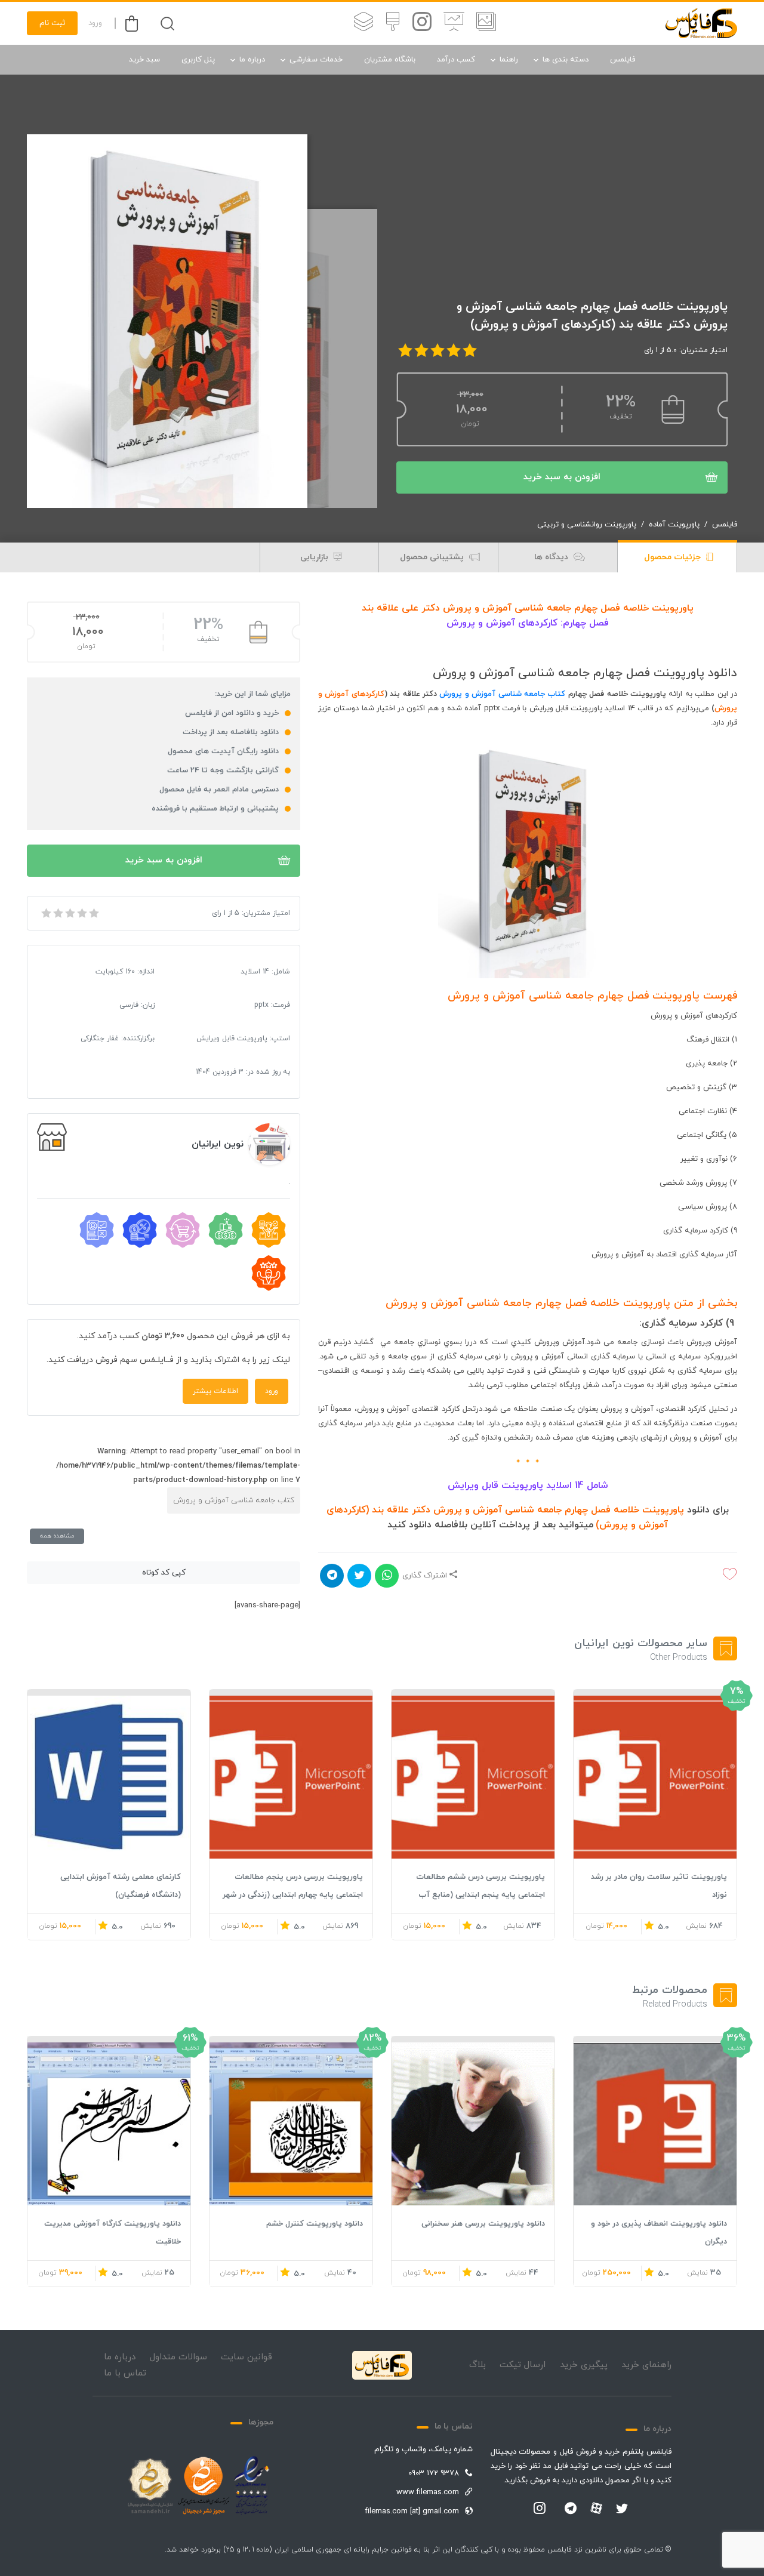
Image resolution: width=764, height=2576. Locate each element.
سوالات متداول (178, 2357)
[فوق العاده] (93, 913)
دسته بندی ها (566, 60)
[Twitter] (622, 2509)
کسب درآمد (456, 60)
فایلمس (623, 60)
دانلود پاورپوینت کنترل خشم (315, 2224)
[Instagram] (540, 2509)
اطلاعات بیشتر (215, 1391)
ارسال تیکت (523, 2365)
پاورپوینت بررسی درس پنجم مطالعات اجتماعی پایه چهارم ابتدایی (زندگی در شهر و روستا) (293, 1895)
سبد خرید (144, 60)
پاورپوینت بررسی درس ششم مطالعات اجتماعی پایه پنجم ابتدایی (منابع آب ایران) (480, 1895)
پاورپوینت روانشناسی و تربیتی (587, 525)
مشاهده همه (57, 1536)
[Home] (382, 2365)
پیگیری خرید (584, 2365)
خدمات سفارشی (316, 60)
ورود (95, 23)
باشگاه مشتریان (390, 60)
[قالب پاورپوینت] (454, 23)
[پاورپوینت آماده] (486, 23)
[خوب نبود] (57, 913)
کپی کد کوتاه (164, 1573)
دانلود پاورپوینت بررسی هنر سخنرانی (483, 2224)
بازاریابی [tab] (315, 557)
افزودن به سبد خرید (562, 477)
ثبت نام (52, 23)
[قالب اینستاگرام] (422, 23)
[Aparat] (596, 2508)
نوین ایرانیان (218, 1144)
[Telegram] (571, 2509)
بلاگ (478, 2365)
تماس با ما (125, 2373)
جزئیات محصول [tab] (674, 557)
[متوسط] (69, 913)
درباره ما (252, 60)
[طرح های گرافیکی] (393, 23)
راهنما (509, 60)
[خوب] (81, 913)
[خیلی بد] (45, 913)
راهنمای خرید (646, 2365)
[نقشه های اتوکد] (363, 23)
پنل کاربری (198, 60)
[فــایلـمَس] (701, 23)
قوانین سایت (247, 2357)
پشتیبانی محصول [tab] (433, 557)
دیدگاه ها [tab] (552, 557)
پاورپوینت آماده (674, 525)
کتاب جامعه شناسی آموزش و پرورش (501, 694)
